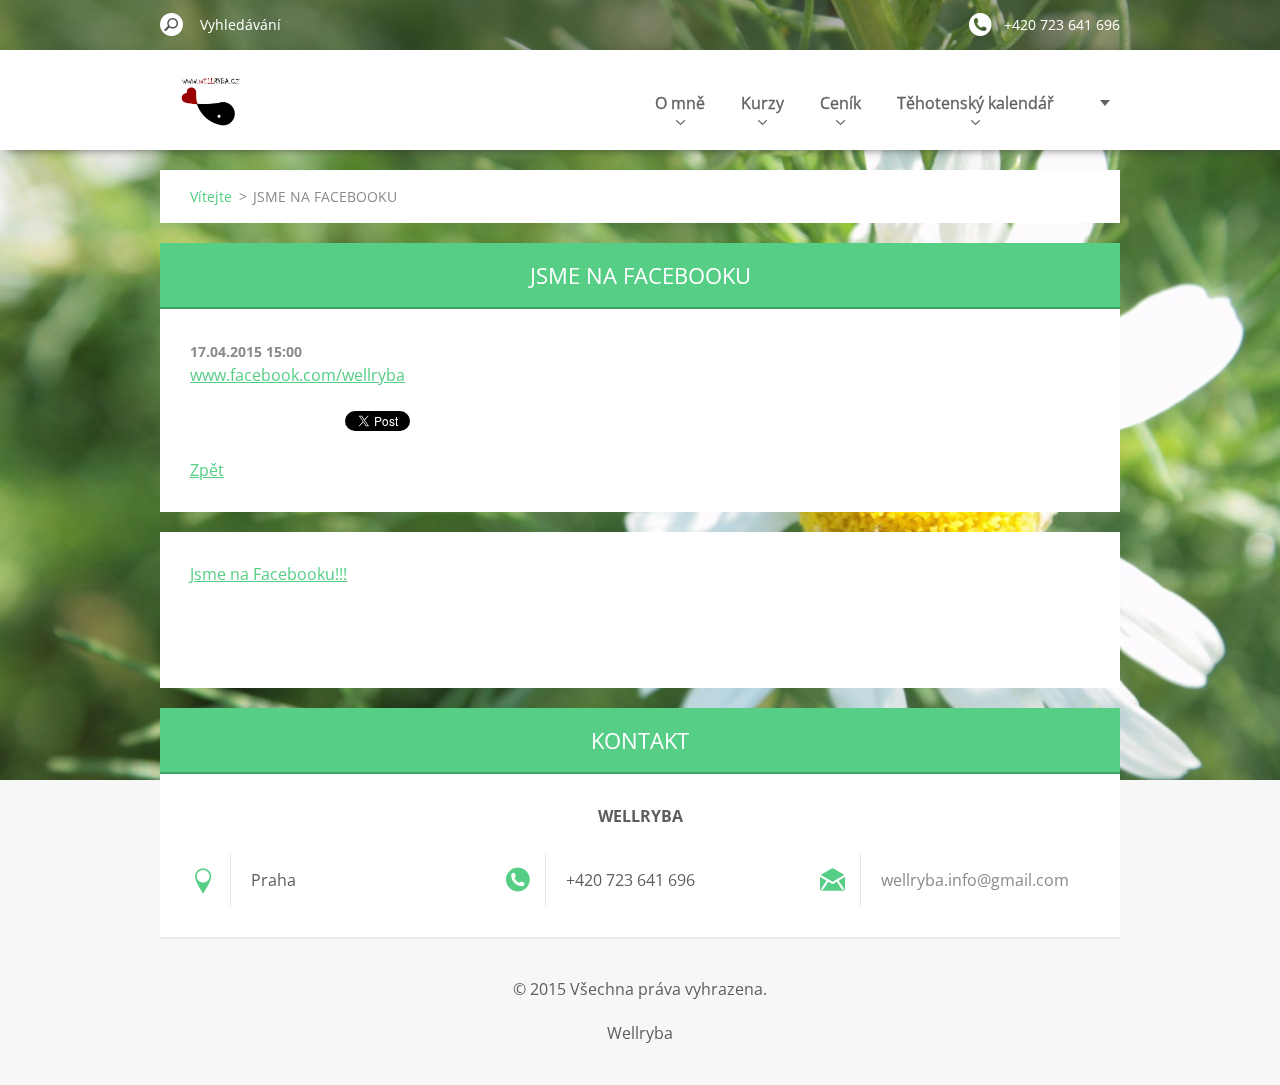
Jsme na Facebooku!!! (268, 574)
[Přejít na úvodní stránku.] (205, 113)
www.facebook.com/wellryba (297, 375)
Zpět (207, 470)
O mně (680, 103)
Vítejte (211, 196)
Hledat (172, 24)
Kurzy (762, 103)
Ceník (840, 103)
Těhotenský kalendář (975, 103)
